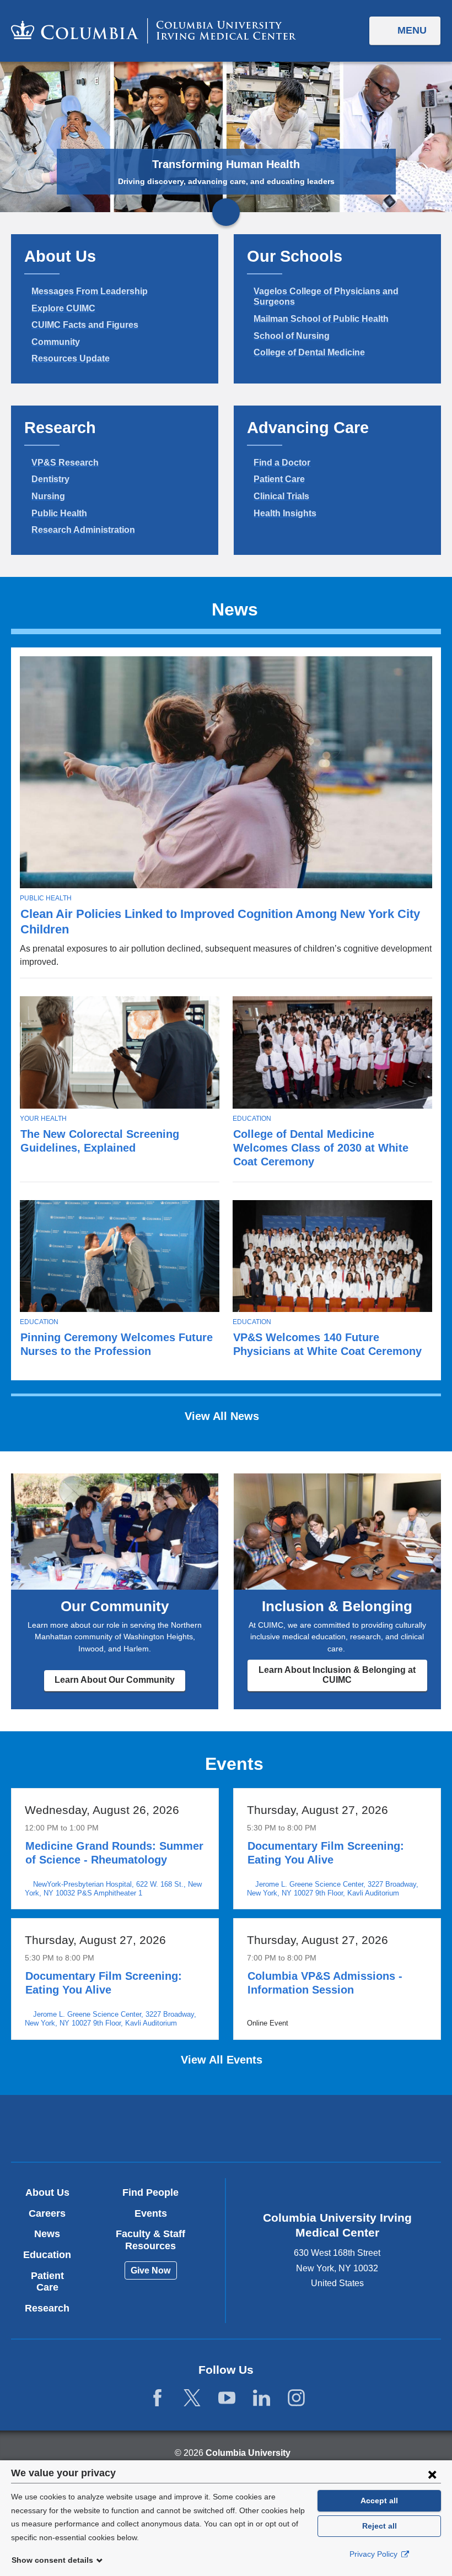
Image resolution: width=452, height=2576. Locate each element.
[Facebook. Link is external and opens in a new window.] (157, 2398)
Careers (47, 2213)
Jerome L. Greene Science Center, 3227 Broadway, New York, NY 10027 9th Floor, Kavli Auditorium (333, 1889)
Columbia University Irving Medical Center (156, 2128)
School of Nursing (292, 336)
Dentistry (50, 479)
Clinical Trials (281, 496)
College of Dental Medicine (309, 352)
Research (47, 2308)
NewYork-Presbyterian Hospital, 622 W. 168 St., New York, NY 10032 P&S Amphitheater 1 (113, 1889)
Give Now (150, 2270)
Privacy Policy (375, 2554)
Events (151, 2213)
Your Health (43, 1119)
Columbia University (248, 2453)
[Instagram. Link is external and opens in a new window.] (296, 2398)
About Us (47, 2192)
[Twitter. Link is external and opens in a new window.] (192, 2398)
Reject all (380, 2526)
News (47, 2234)
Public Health (59, 513)
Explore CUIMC (63, 308)
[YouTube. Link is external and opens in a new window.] (227, 2398)
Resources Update (71, 358)
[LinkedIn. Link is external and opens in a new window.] (262, 2398)
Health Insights (285, 513)
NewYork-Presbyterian (296, 2130)
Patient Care (279, 479)
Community (56, 342)
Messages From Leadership (90, 291)
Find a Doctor (282, 463)
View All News (224, 1416)
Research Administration (83, 530)
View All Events (223, 2060)
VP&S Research (65, 463)
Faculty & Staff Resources (150, 2240)
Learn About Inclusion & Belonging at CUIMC (337, 1675)
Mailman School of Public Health (321, 319)
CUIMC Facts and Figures (85, 325)
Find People (150, 2192)
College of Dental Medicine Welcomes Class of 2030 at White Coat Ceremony (321, 1148)
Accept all (379, 2501)
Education (252, 1119)
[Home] (154, 31)
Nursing (48, 496)
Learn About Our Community (115, 1680)
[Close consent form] (432, 2474)
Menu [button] (412, 30)
